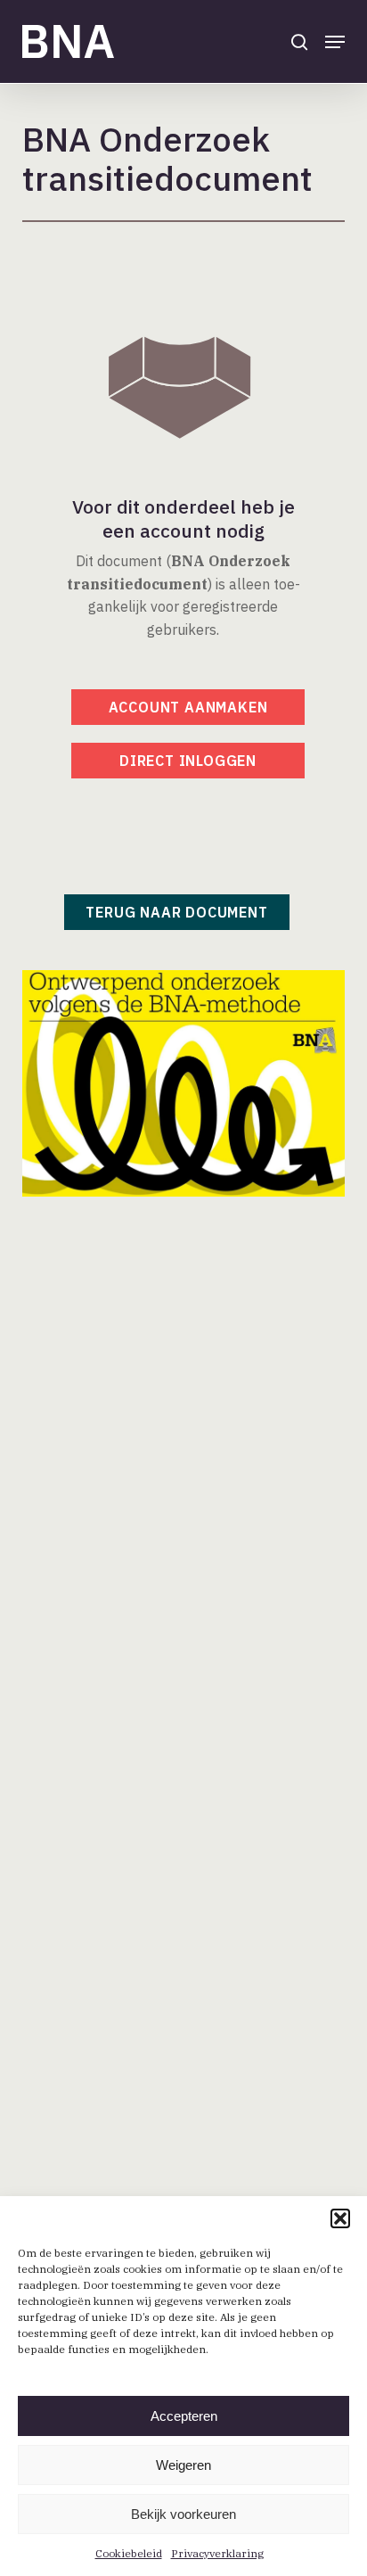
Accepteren (184, 2416)
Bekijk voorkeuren (183, 2514)
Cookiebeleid (129, 2553)
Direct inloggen (188, 761)
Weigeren (183, 2465)
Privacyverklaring (217, 2553)
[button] (340, 2218)
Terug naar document (176, 912)
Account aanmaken (188, 707)
